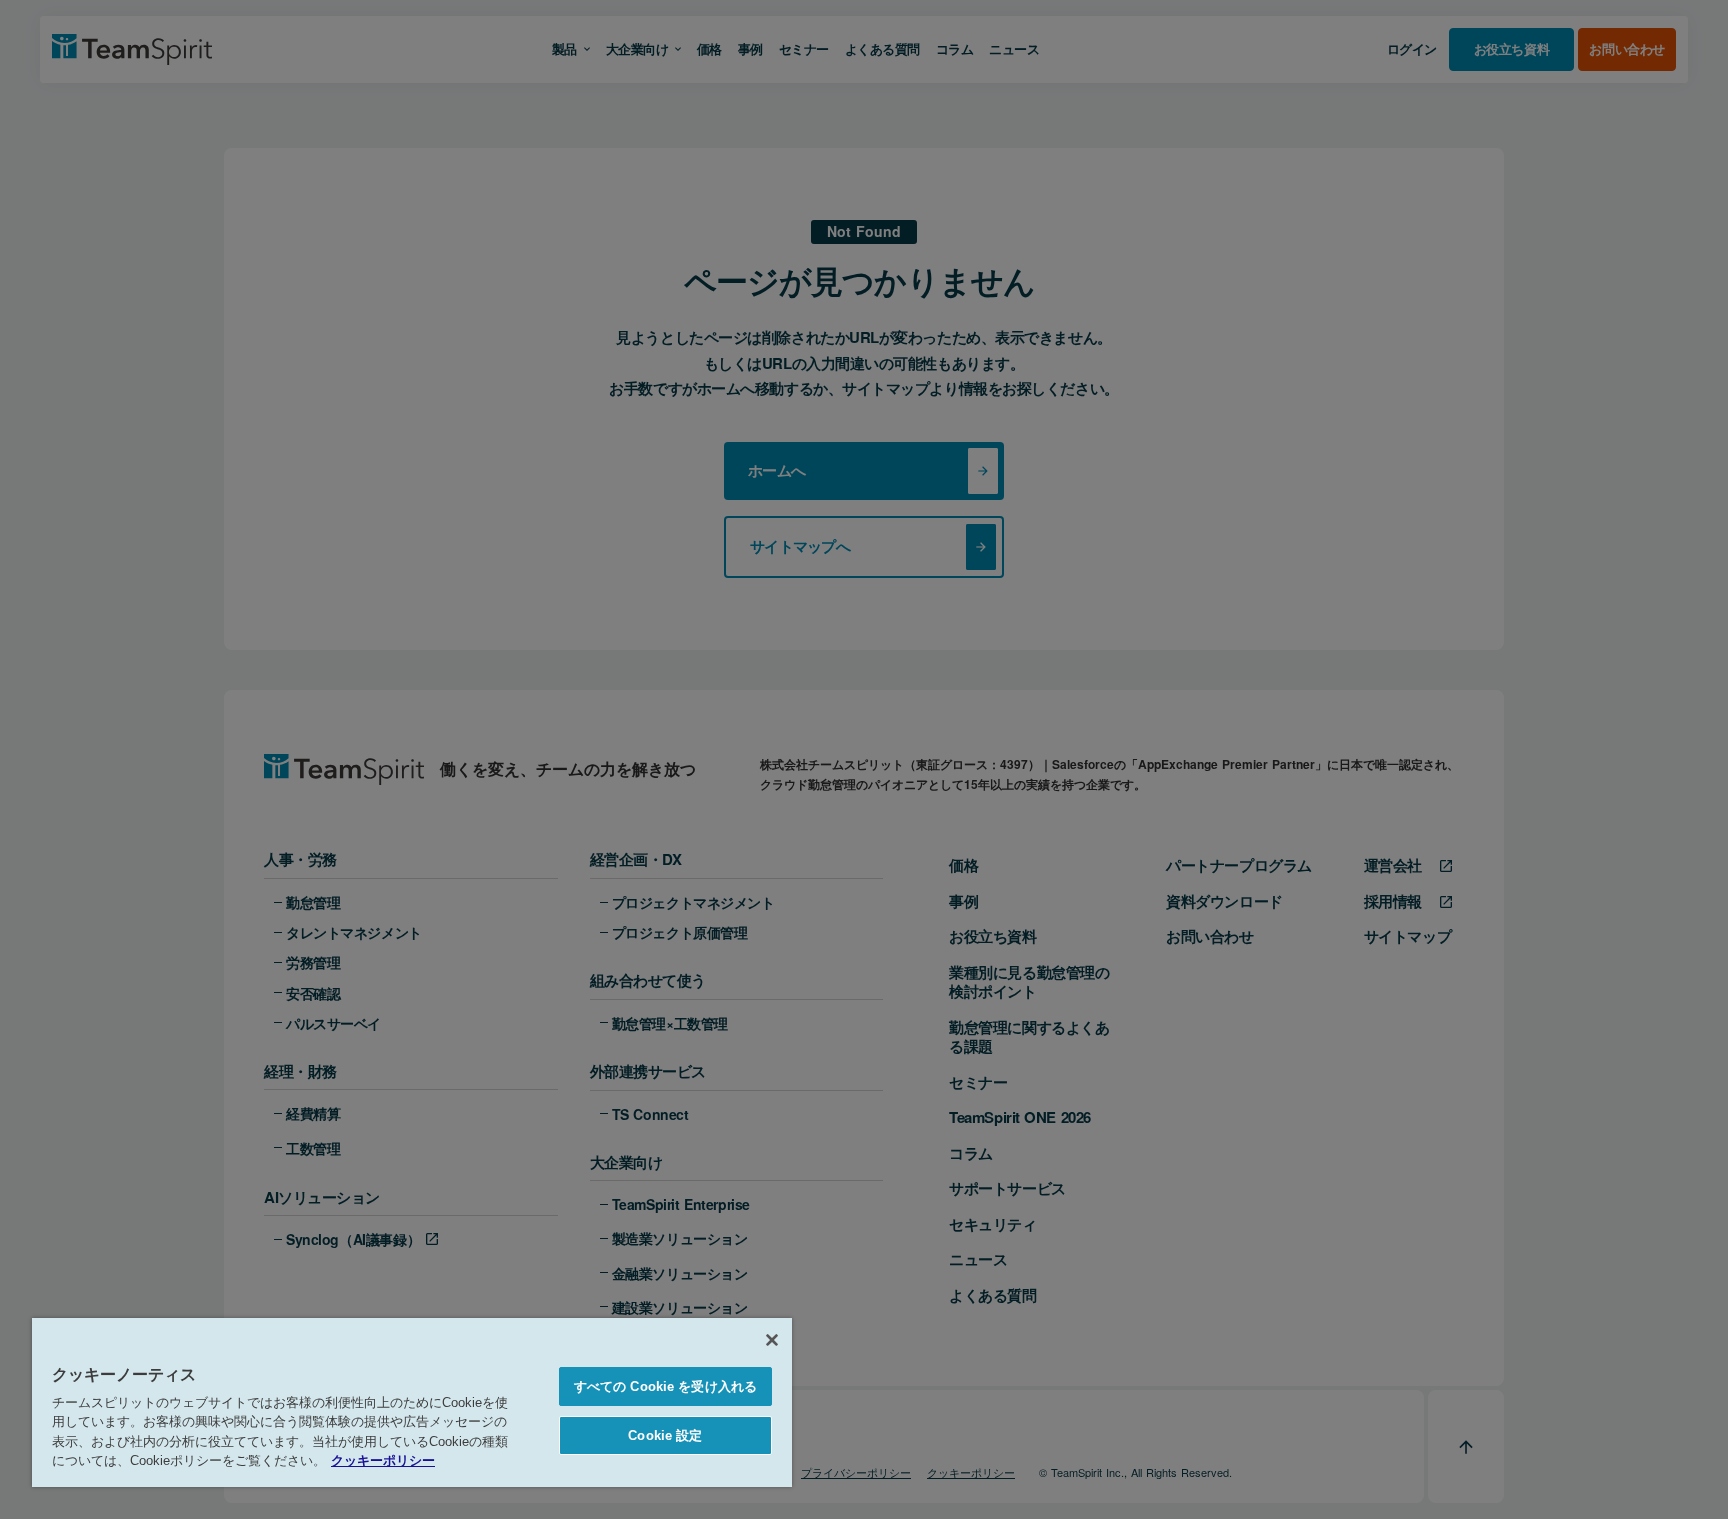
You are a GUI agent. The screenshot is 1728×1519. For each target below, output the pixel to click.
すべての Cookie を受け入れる (665, 1386)
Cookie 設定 (665, 1435)
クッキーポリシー (383, 1460)
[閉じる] (772, 1340)
